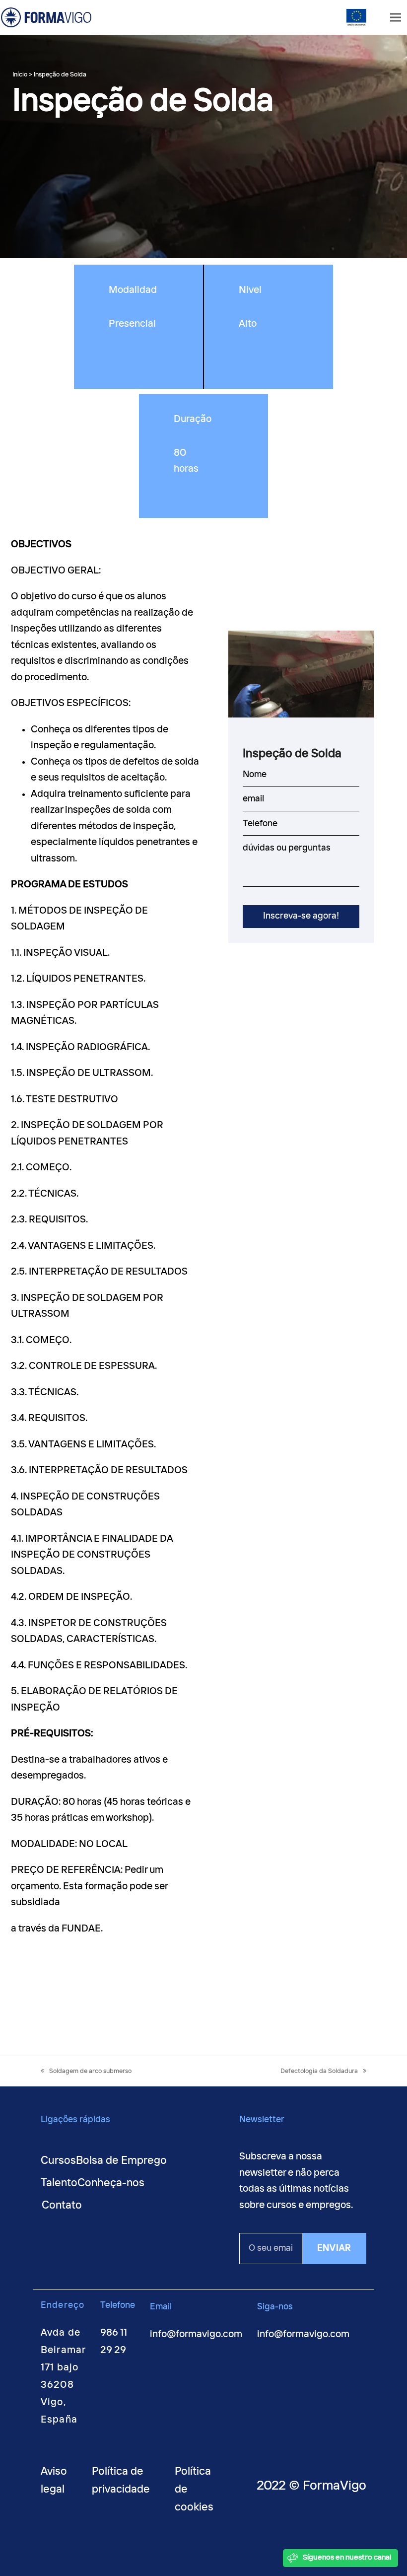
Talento (59, 2183)
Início (20, 75)
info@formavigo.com (196, 2334)
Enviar (334, 2248)
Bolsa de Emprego (121, 2161)
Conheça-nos (111, 2183)
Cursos (58, 2161)
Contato (62, 2206)
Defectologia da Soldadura (319, 2071)
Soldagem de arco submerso (90, 2071)
